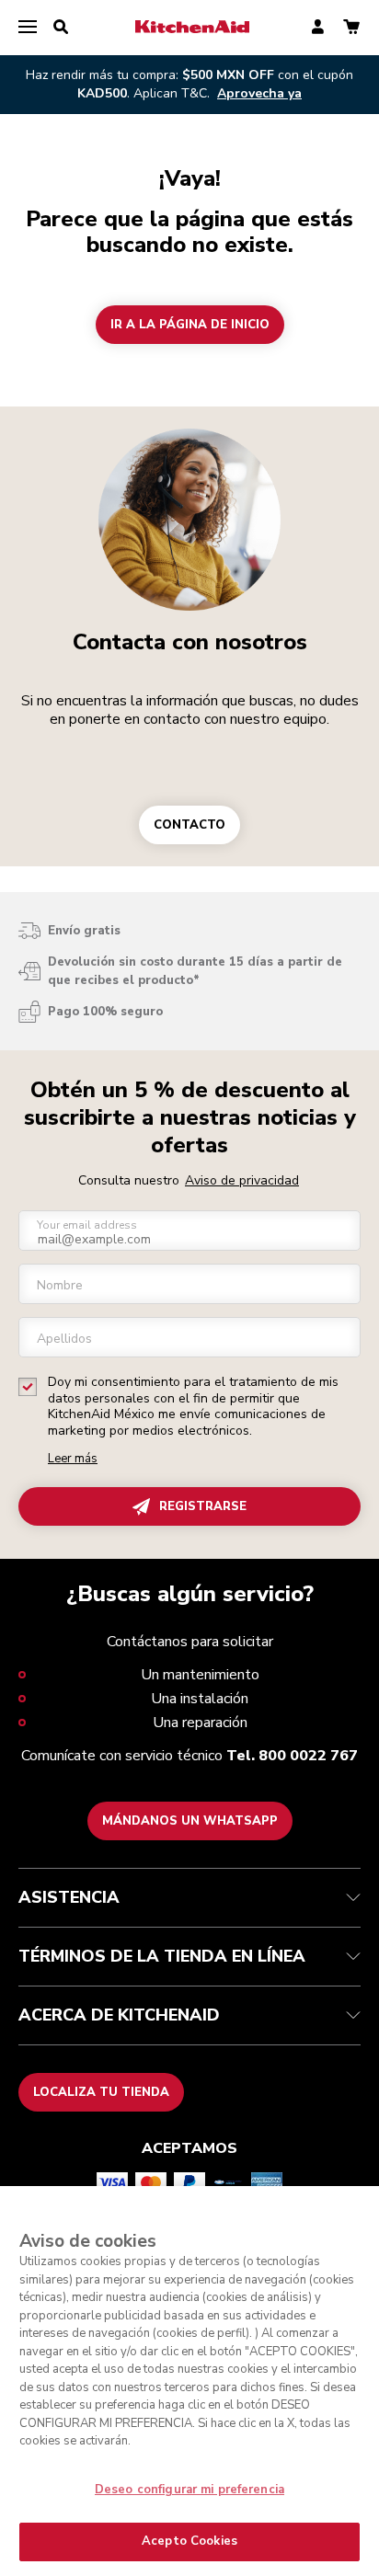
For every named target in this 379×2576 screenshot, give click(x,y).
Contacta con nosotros (190, 642)
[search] (61, 28)
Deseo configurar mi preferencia (189, 2490)
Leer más (73, 1459)
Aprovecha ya (259, 93)
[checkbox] (28, 1387)
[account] (318, 28)
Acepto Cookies (189, 2541)
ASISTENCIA (69, 1897)
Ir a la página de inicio (190, 325)
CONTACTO (189, 825)
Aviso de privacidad (242, 1180)
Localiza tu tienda (101, 2092)
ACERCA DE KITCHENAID (119, 2015)
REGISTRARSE (203, 1506)
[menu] (28, 28)
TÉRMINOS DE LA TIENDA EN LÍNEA (162, 1956)
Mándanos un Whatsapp (190, 1821)
